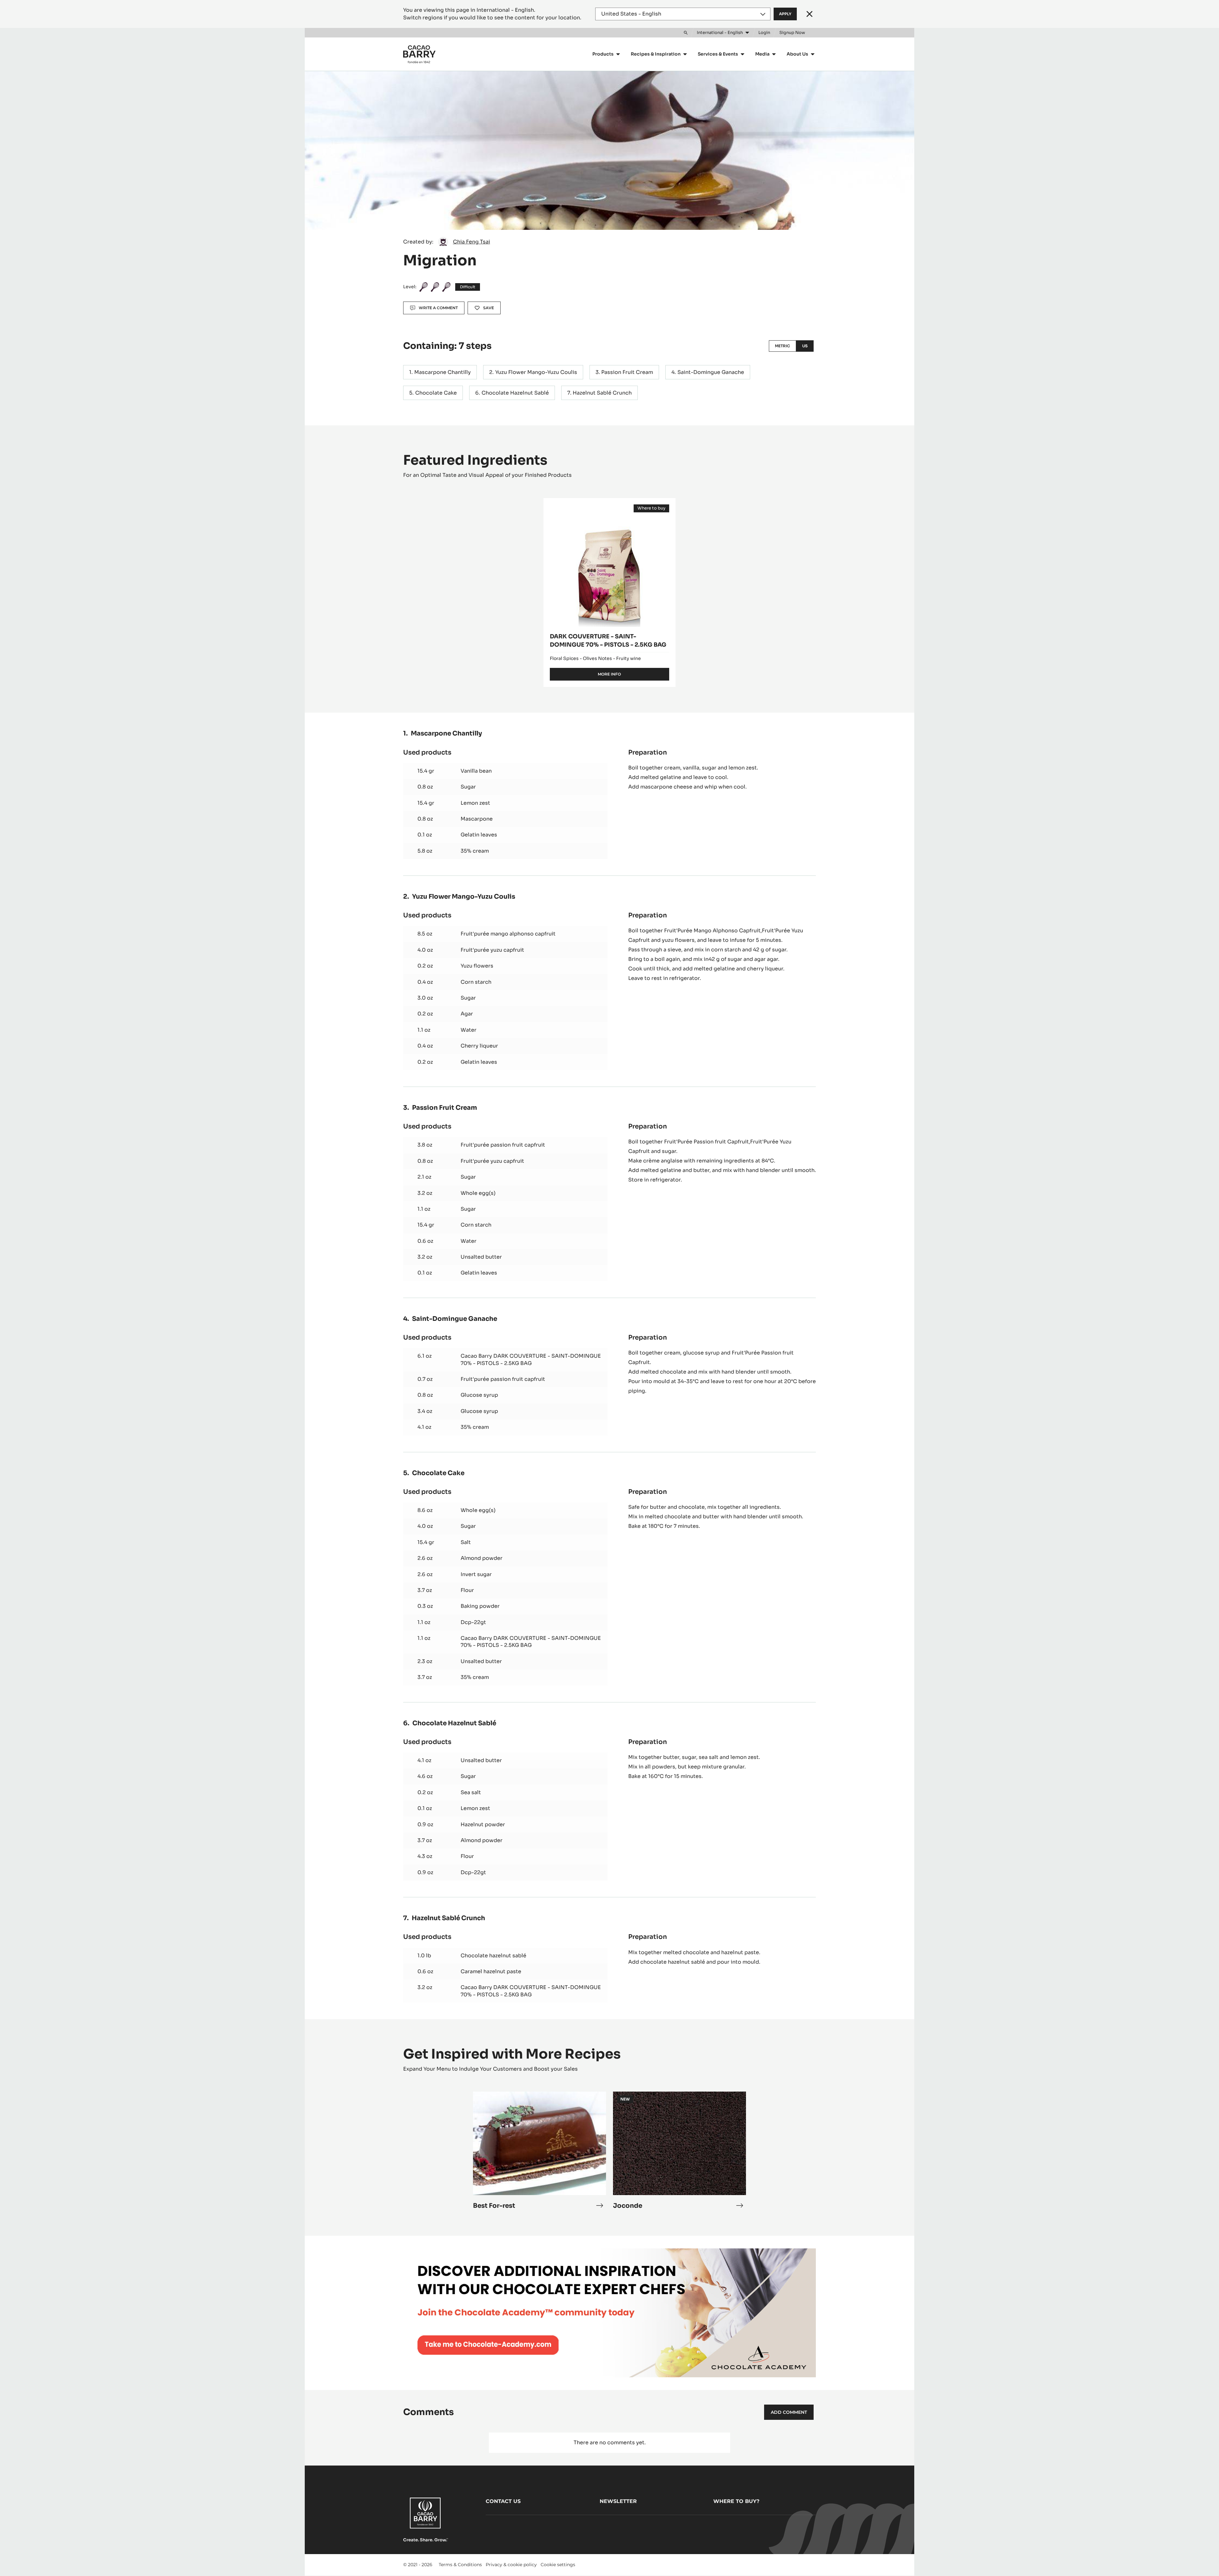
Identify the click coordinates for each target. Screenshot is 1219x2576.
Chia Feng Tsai (472, 242)
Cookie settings (558, 2565)
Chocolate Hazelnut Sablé (515, 393)
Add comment (789, 2412)
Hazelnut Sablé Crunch (602, 393)
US (805, 346)
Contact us (503, 2501)
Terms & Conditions (460, 2565)
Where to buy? (736, 2501)
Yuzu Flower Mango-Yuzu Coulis (536, 372)
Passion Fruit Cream (627, 372)
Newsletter (618, 2501)
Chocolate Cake (436, 393)
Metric (783, 346)
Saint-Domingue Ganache (711, 372)
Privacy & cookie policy (511, 2565)
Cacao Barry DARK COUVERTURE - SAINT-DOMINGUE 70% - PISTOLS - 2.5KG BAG (531, 1359)
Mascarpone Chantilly (443, 372)
